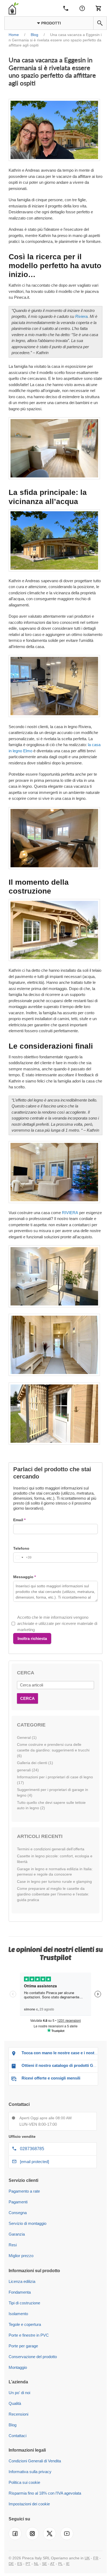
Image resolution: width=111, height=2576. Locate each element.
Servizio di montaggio (27, 2223)
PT (28, 2564)
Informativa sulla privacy (30, 2472)
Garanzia (17, 2234)
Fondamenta (20, 2292)
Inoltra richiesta (32, 1638)
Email (18, 1520)
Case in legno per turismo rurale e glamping (54, 1881)
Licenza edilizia (22, 2281)
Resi (13, 2245)
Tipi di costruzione (24, 2303)
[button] (100, 23)
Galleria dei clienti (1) (35, 1763)
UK (87, 2558)
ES (20, 2564)
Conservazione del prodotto (33, 2357)
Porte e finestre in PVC (29, 2335)
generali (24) (28, 1770)
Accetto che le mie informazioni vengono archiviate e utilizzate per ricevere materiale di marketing (57, 1624)
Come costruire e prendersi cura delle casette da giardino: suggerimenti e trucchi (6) (53, 1750)
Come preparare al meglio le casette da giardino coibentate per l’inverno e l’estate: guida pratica (53, 1894)
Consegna (18, 2213)
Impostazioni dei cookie (29, 2504)
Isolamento (18, 2314)
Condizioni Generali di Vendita (35, 2461)
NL (36, 2564)
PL (60, 2564)
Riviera (81, 316)
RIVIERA (70, 1213)
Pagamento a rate (24, 2191)
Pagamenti (18, 2202)
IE (68, 2564)
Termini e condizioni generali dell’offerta (51, 1849)
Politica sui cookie (24, 2482)
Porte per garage (23, 2346)
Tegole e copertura (25, 2324)
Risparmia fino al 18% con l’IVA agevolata (45, 2493)
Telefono (21, 1548)
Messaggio (23, 1577)
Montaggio (18, 2367)
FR (96, 2558)
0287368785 (32, 2149)
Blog (13, 2425)
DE (11, 2564)
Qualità (15, 2403)
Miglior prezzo (21, 2256)
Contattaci (18, 2436)
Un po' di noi (19, 2393)
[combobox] (22, 1557)
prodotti (51, 23)
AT (52, 2564)
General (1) (27, 1737)
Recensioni (18, 2414)
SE (44, 2564)
